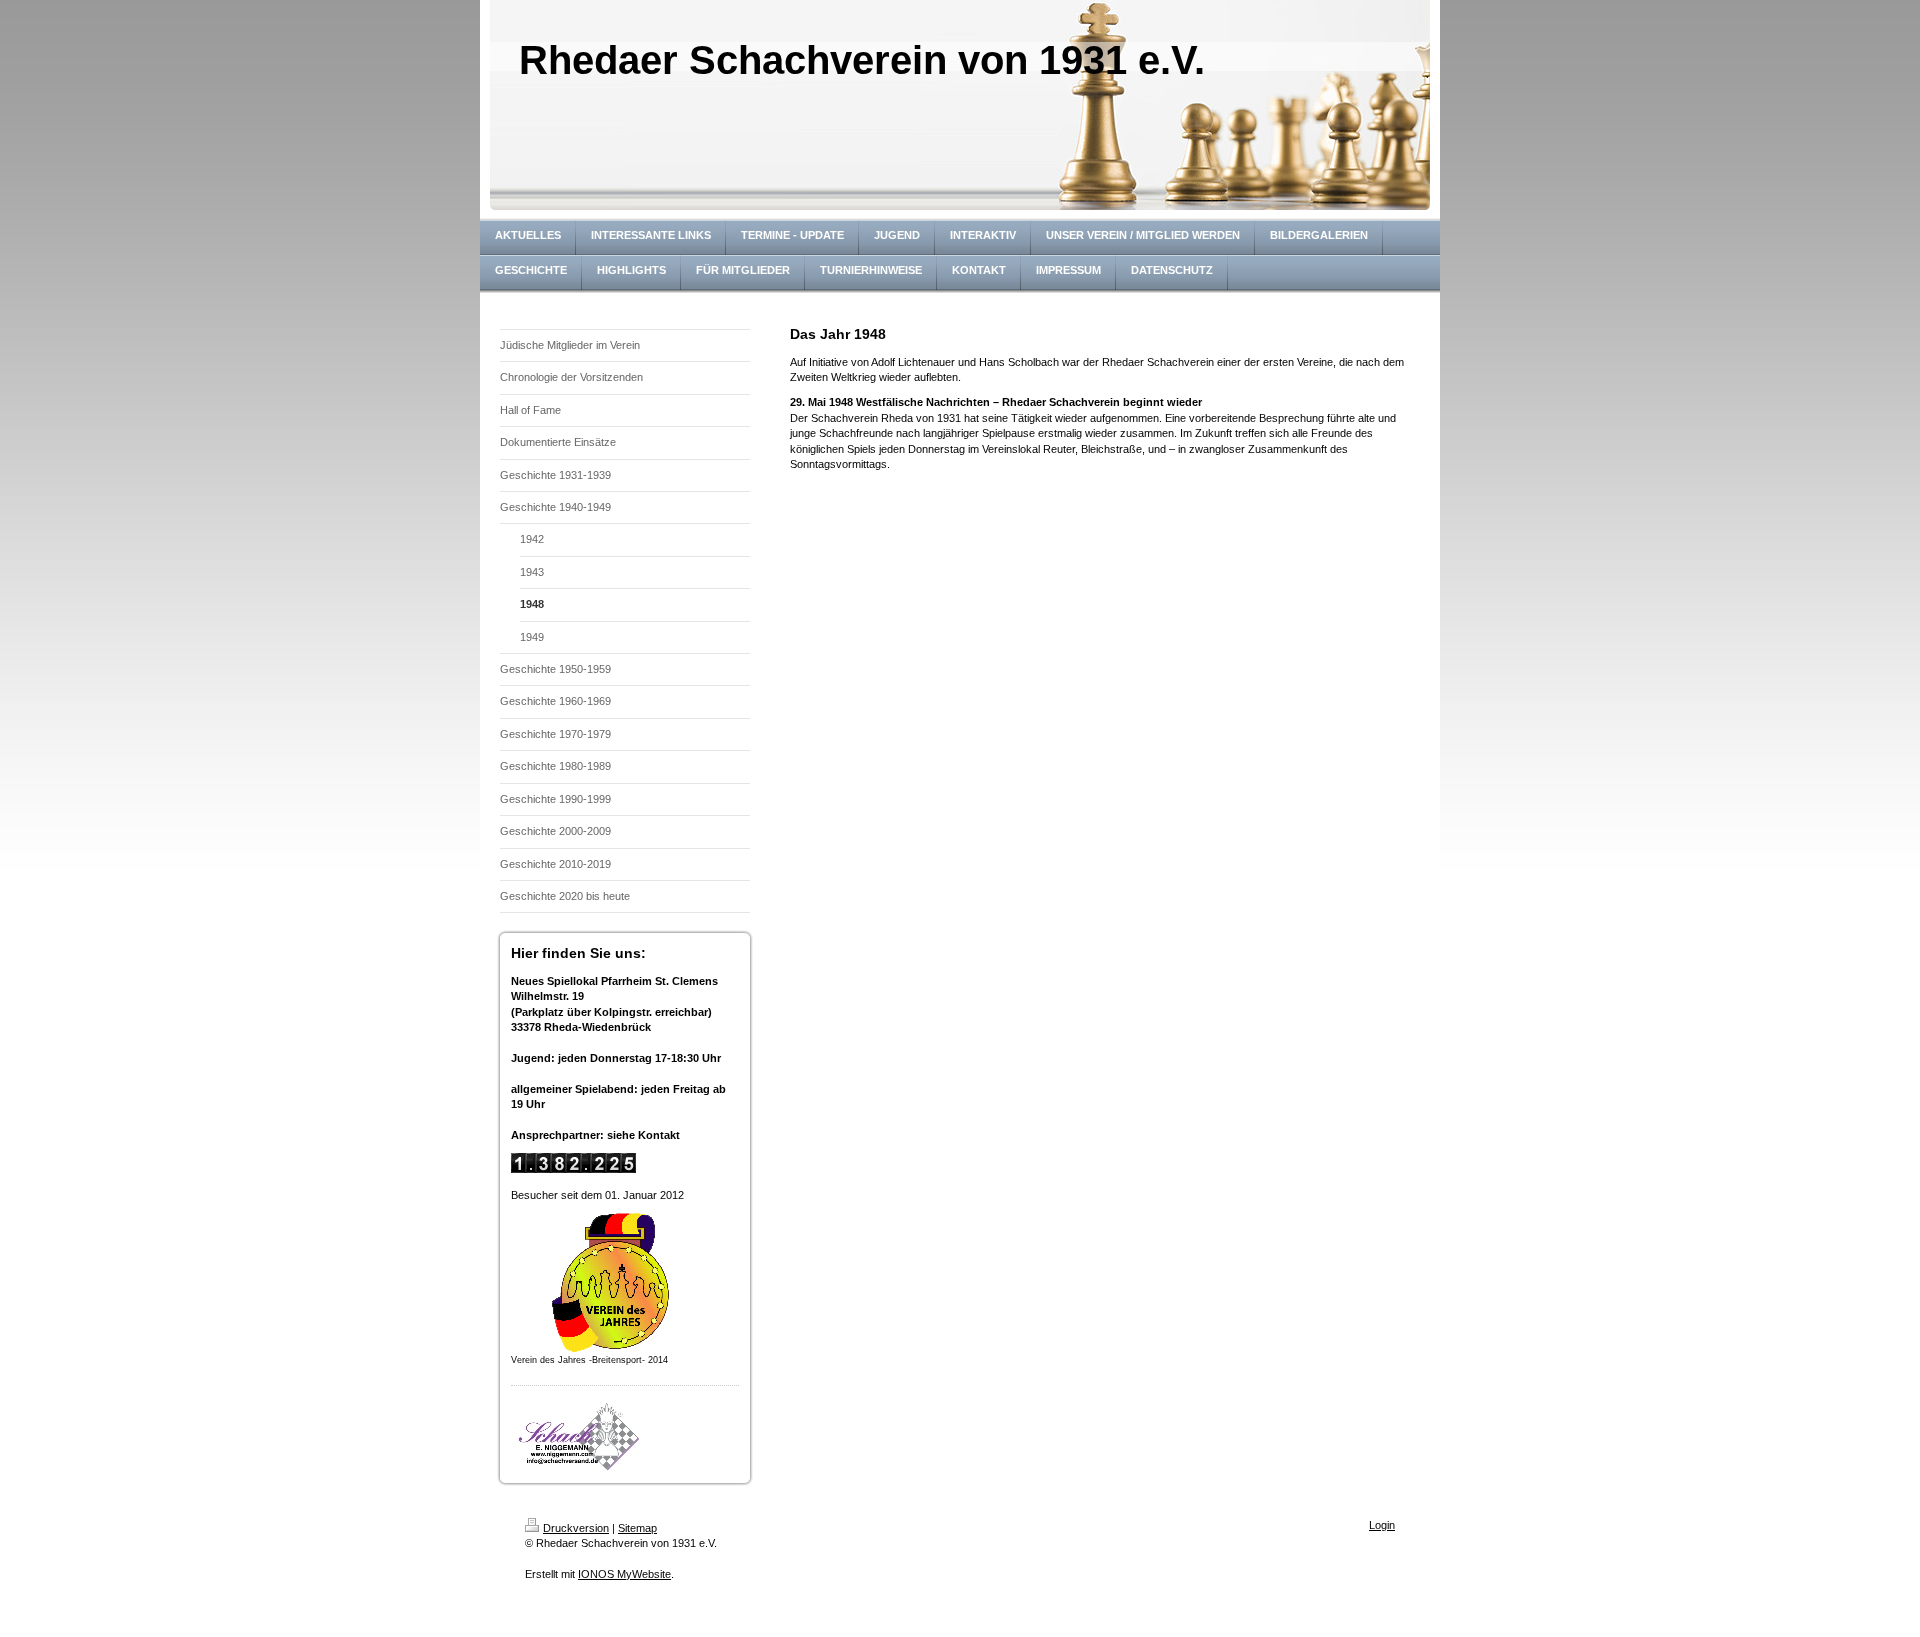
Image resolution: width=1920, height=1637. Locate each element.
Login (1382, 1525)
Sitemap (637, 1528)
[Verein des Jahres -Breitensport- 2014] (611, 1282)
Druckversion (576, 1528)
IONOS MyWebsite (624, 1574)
